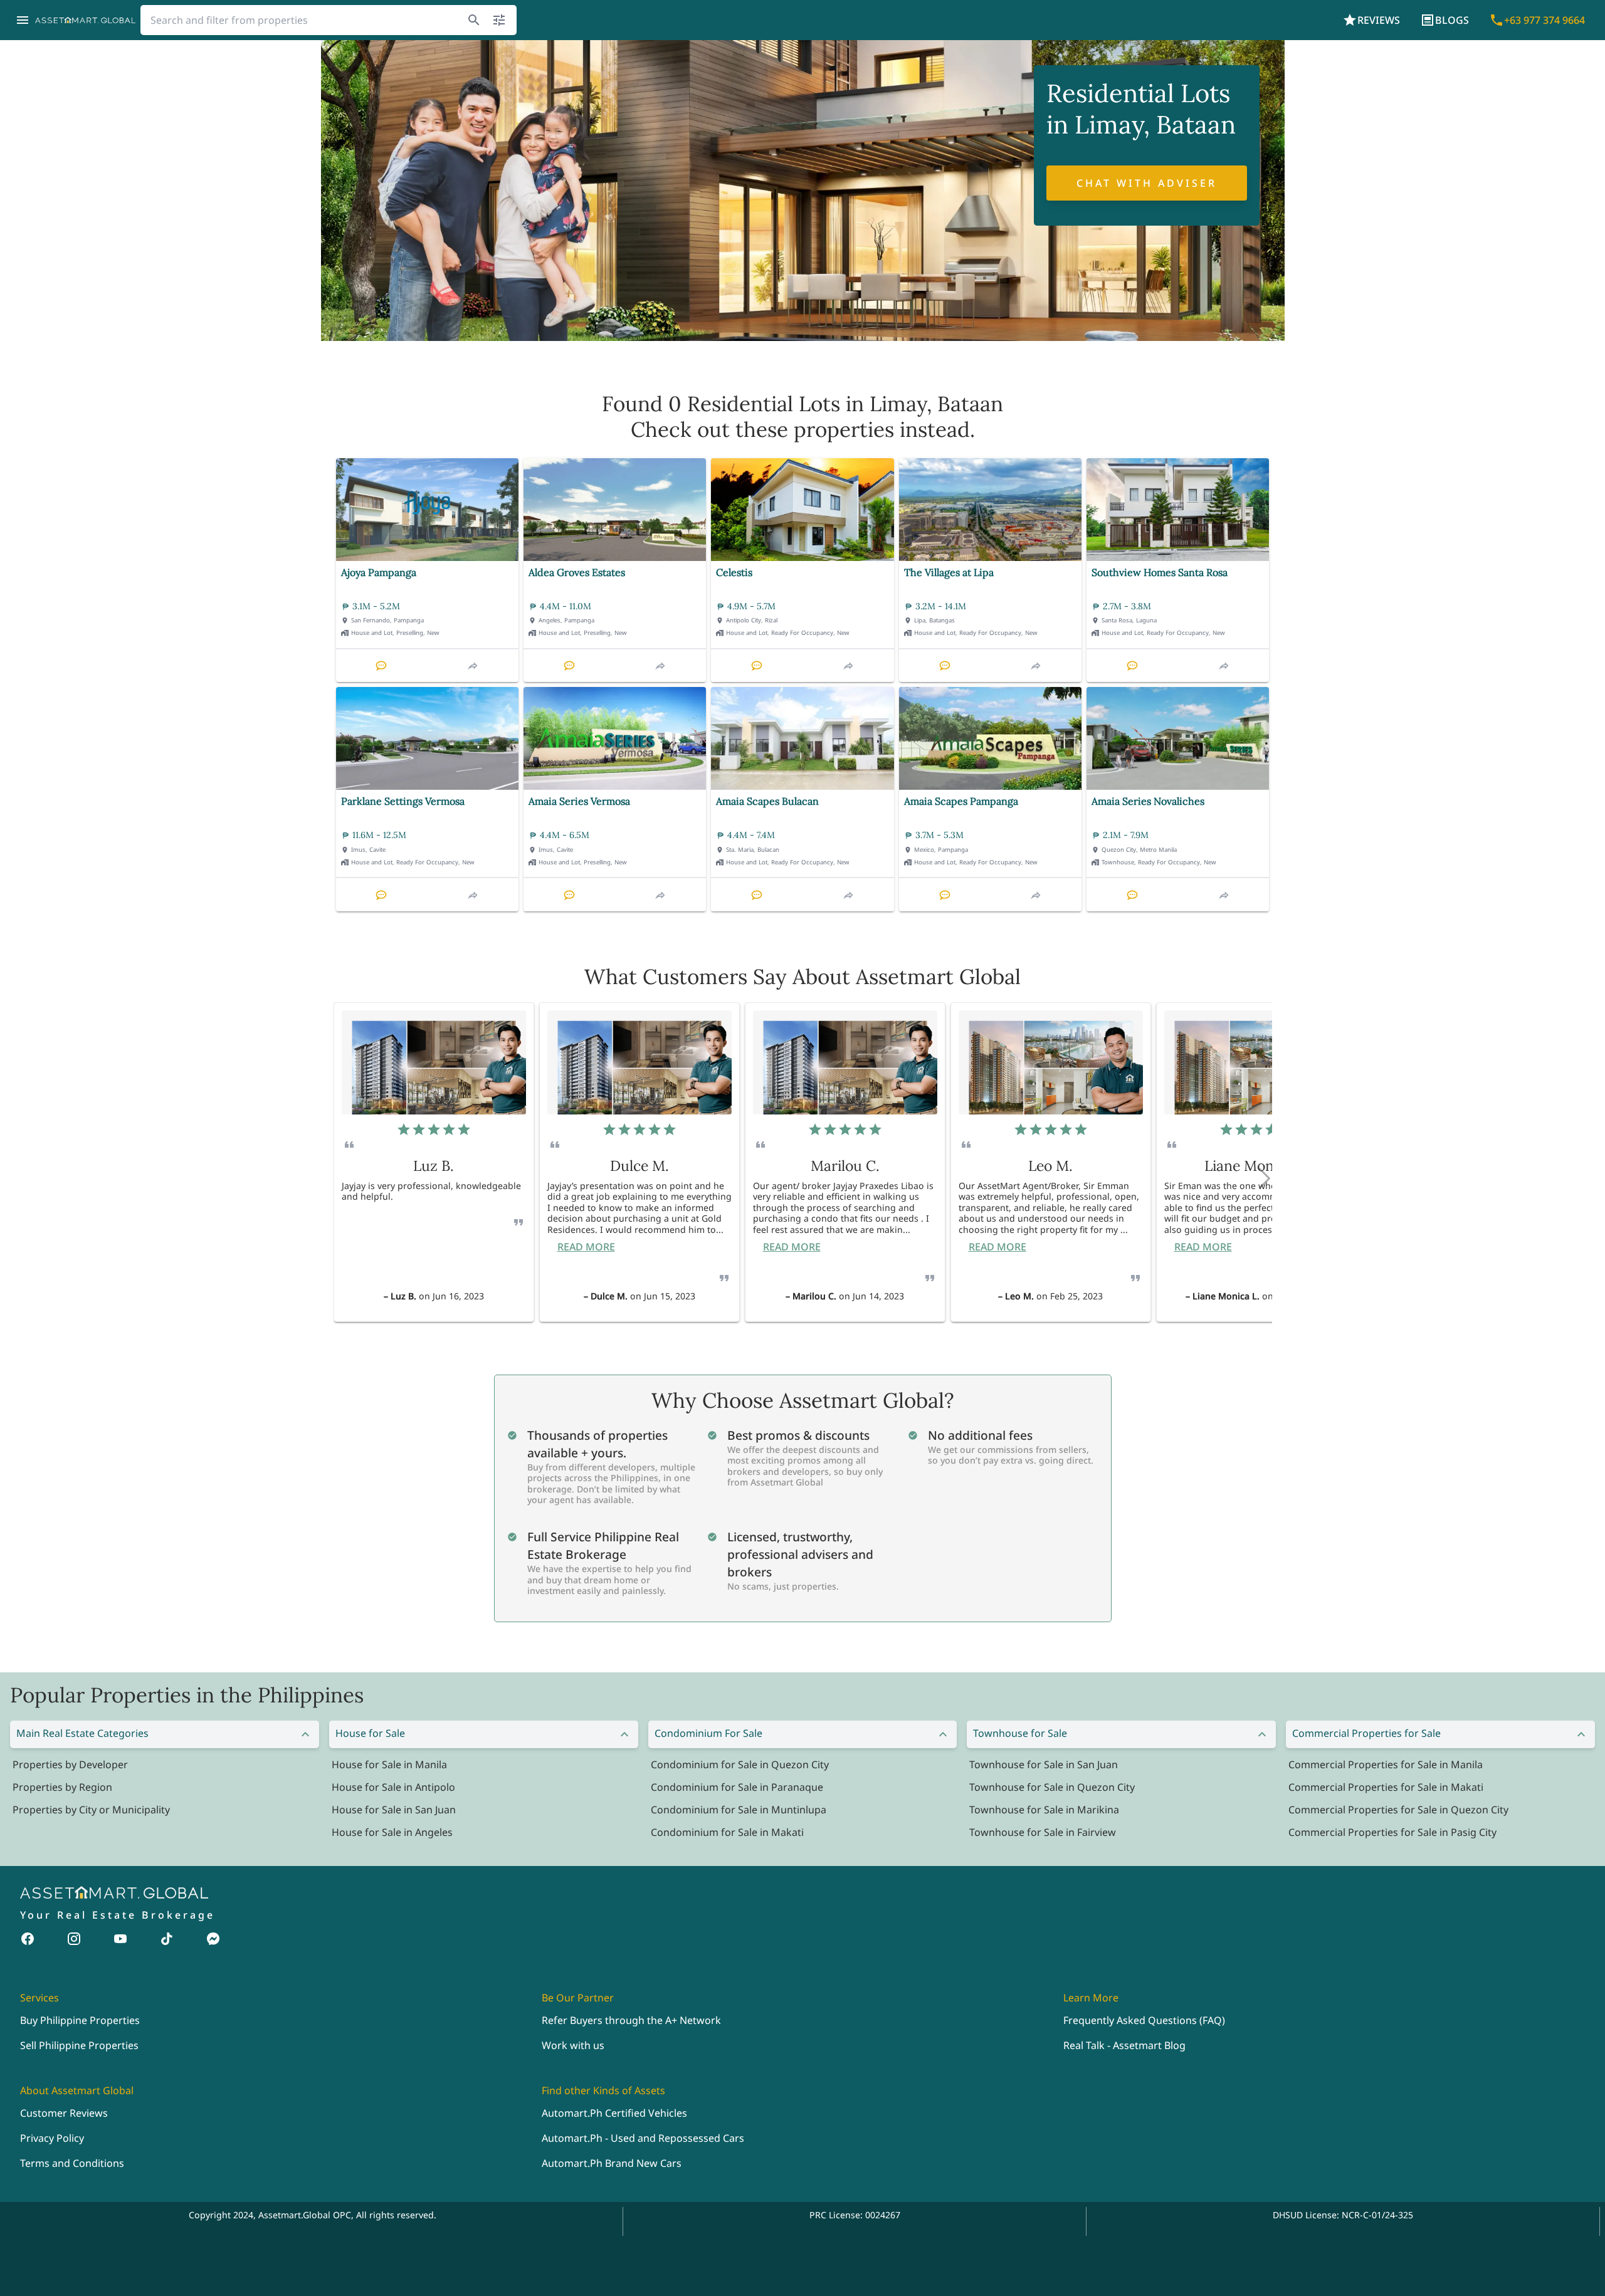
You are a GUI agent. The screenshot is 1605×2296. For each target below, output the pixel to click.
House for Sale (370, 1733)
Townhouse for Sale (1020, 1733)
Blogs (1452, 20)
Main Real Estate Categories (82, 1733)
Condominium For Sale (708, 1733)
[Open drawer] (23, 20)
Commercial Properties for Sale (1366, 1733)
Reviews (1379, 20)
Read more (586, 1247)
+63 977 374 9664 (1544, 20)
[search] (474, 20)
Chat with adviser (1147, 183)
